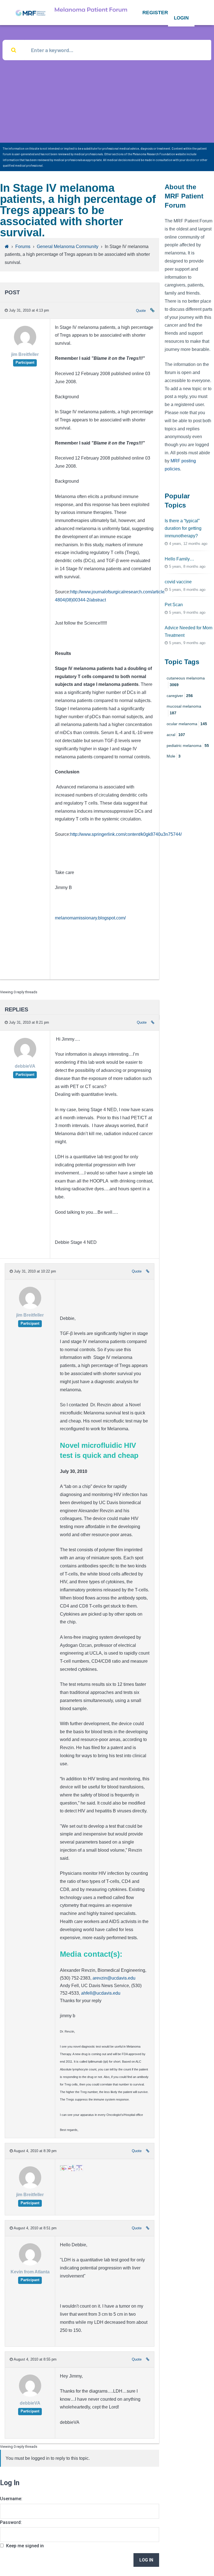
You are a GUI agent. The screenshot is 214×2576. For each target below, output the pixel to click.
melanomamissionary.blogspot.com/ (90, 918)
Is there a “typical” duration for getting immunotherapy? (183, 528)
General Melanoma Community (68, 247)
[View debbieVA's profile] (25, 1059)
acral (176, 735)
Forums (23, 247)
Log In (146, 2560)
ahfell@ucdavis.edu (101, 1993)
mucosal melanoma (184, 710)
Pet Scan (174, 605)
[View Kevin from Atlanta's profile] (30, 2264)
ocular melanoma (187, 724)
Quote (141, 311)
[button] (155, 13)
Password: (11, 2522)
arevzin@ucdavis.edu (114, 1978)
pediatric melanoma (188, 746)
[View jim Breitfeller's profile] (25, 347)
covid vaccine (178, 582)
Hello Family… (179, 559)
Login (181, 18)
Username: (11, 2499)
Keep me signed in (25, 2546)
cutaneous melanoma (186, 681)
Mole (174, 756)
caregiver (180, 696)
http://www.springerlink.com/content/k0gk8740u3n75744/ (126, 834)
